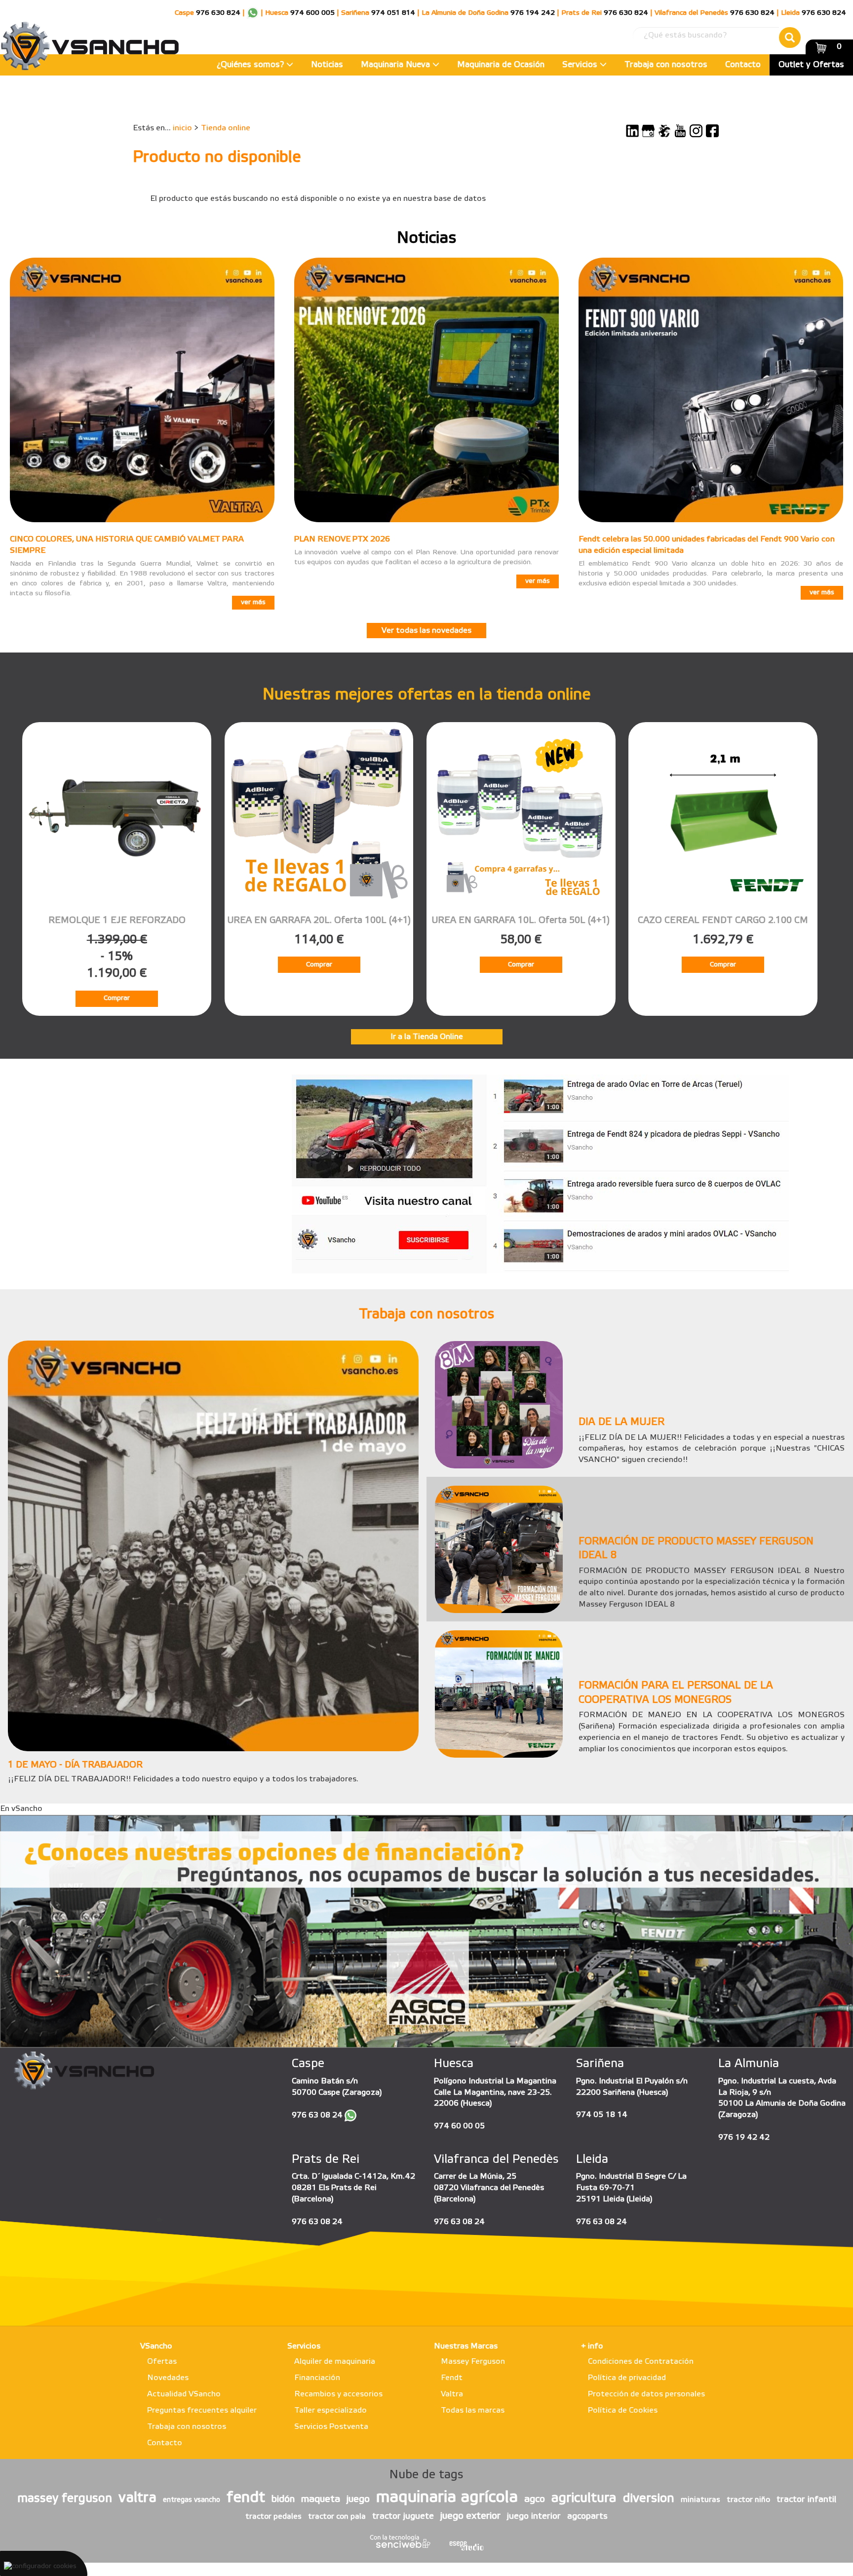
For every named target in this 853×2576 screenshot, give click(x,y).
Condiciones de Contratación (641, 2362)
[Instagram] (696, 131)
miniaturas (700, 2500)
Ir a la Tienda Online (427, 1037)
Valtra (452, 2394)
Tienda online (226, 128)
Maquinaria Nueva (397, 65)
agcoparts (587, 2516)
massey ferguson (65, 2499)
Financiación (317, 2378)
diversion (649, 2499)
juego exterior (470, 2516)
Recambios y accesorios (338, 2394)
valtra (137, 2498)
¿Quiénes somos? (252, 65)
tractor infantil (806, 2499)
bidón (283, 2499)
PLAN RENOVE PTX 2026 (342, 539)
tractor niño (748, 2500)
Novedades (168, 2378)
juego (358, 2499)
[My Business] (648, 131)
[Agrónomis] (664, 131)
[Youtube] (680, 131)
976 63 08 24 (317, 2115)
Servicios (581, 65)
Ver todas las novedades (426, 631)
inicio (182, 128)
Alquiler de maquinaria (335, 2362)
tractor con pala (337, 2517)
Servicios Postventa (331, 2427)
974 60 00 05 (459, 2126)
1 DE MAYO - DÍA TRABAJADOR (75, 1765)
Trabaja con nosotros (666, 65)
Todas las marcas (473, 2410)
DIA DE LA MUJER (621, 1423)
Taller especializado (330, 2410)
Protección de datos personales (646, 2394)
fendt (246, 2498)
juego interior (534, 2516)
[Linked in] (632, 131)
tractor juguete (403, 2516)
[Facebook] (712, 131)
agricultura (584, 2499)
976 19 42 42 (744, 2137)
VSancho (156, 2346)
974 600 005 (312, 13)
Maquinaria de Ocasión (501, 65)
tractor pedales (273, 2517)
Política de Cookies (623, 2410)
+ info (592, 2346)
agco (535, 2499)
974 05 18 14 (602, 2115)
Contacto (743, 65)
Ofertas (162, 2362)
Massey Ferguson (473, 2362)
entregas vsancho (192, 2500)
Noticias (327, 65)
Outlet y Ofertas (811, 65)
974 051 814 (393, 13)
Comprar (117, 998)
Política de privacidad (627, 2378)
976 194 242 (533, 13)
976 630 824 (218, 13)
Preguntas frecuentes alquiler (202, 2410)
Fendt (452, 2378)
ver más (253, 602)
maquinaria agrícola (447, 2498)
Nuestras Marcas (466, 2346)
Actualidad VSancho (184, 2394)
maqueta (321, 2499)
